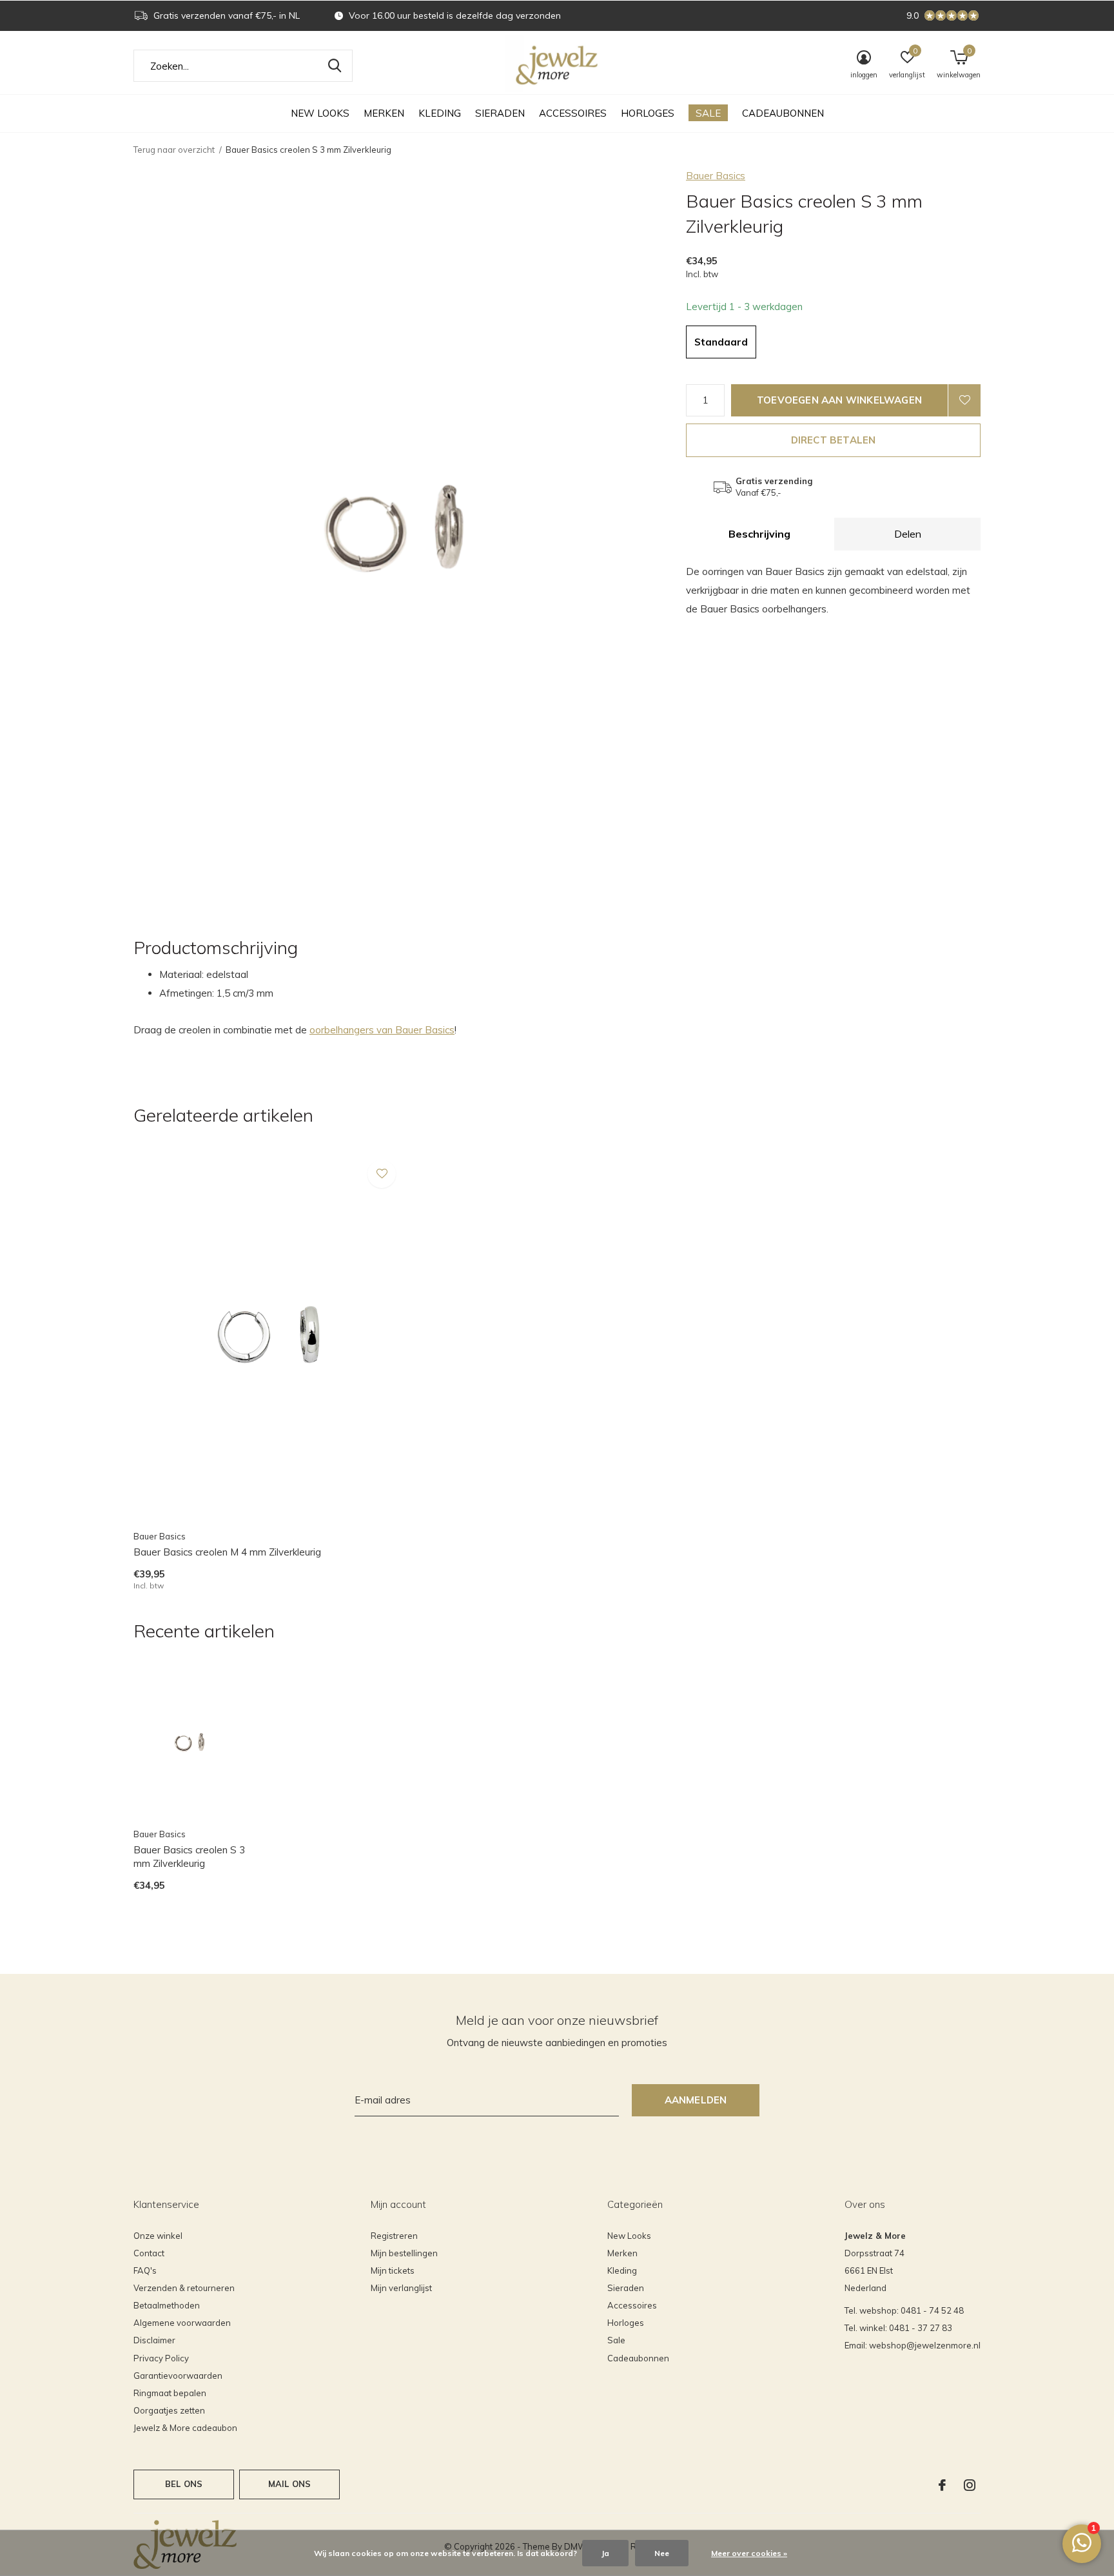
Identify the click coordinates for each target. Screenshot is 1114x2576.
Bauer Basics (716, 176)
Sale (708, 113)
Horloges (648, 113)
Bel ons (184, 2484)
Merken (384, 113)
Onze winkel (158, 2236)
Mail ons (289, 2484)
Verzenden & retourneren (184, 2288)
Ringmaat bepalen (170, 2393)
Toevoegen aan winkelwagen (839, 400)
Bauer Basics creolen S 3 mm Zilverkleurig (189, 1857)
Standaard (721, 342)
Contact (149, 2253)
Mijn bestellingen (404, 2253)
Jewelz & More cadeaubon (185, 2428)
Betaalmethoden (167, 2305)
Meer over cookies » (749, 2553)
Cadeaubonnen (783, 113)
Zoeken (335, 66)
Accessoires (573, 113)
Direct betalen (834, 440)
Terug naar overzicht (174, 150)
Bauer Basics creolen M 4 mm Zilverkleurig (227, 1552)
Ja (605, 2553)
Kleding (440, 113)
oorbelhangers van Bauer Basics (382, 1030)
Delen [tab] (908, 534)
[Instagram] (970, 2485)
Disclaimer (154, 2340)
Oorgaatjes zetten (169, 2410)
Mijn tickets (393, 2270)
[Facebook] (942, 2485)
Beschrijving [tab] (759, 534)
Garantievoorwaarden (178, 2376)
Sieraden (500, 113)
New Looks (320, 113)
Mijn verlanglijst (401, 2288)
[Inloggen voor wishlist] (964, 400)
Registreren (394, 2236)
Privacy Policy (161, 2358)
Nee (662, 2553)
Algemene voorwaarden (182, 2323)
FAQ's (145, 2270)
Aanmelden (696, 2100)
